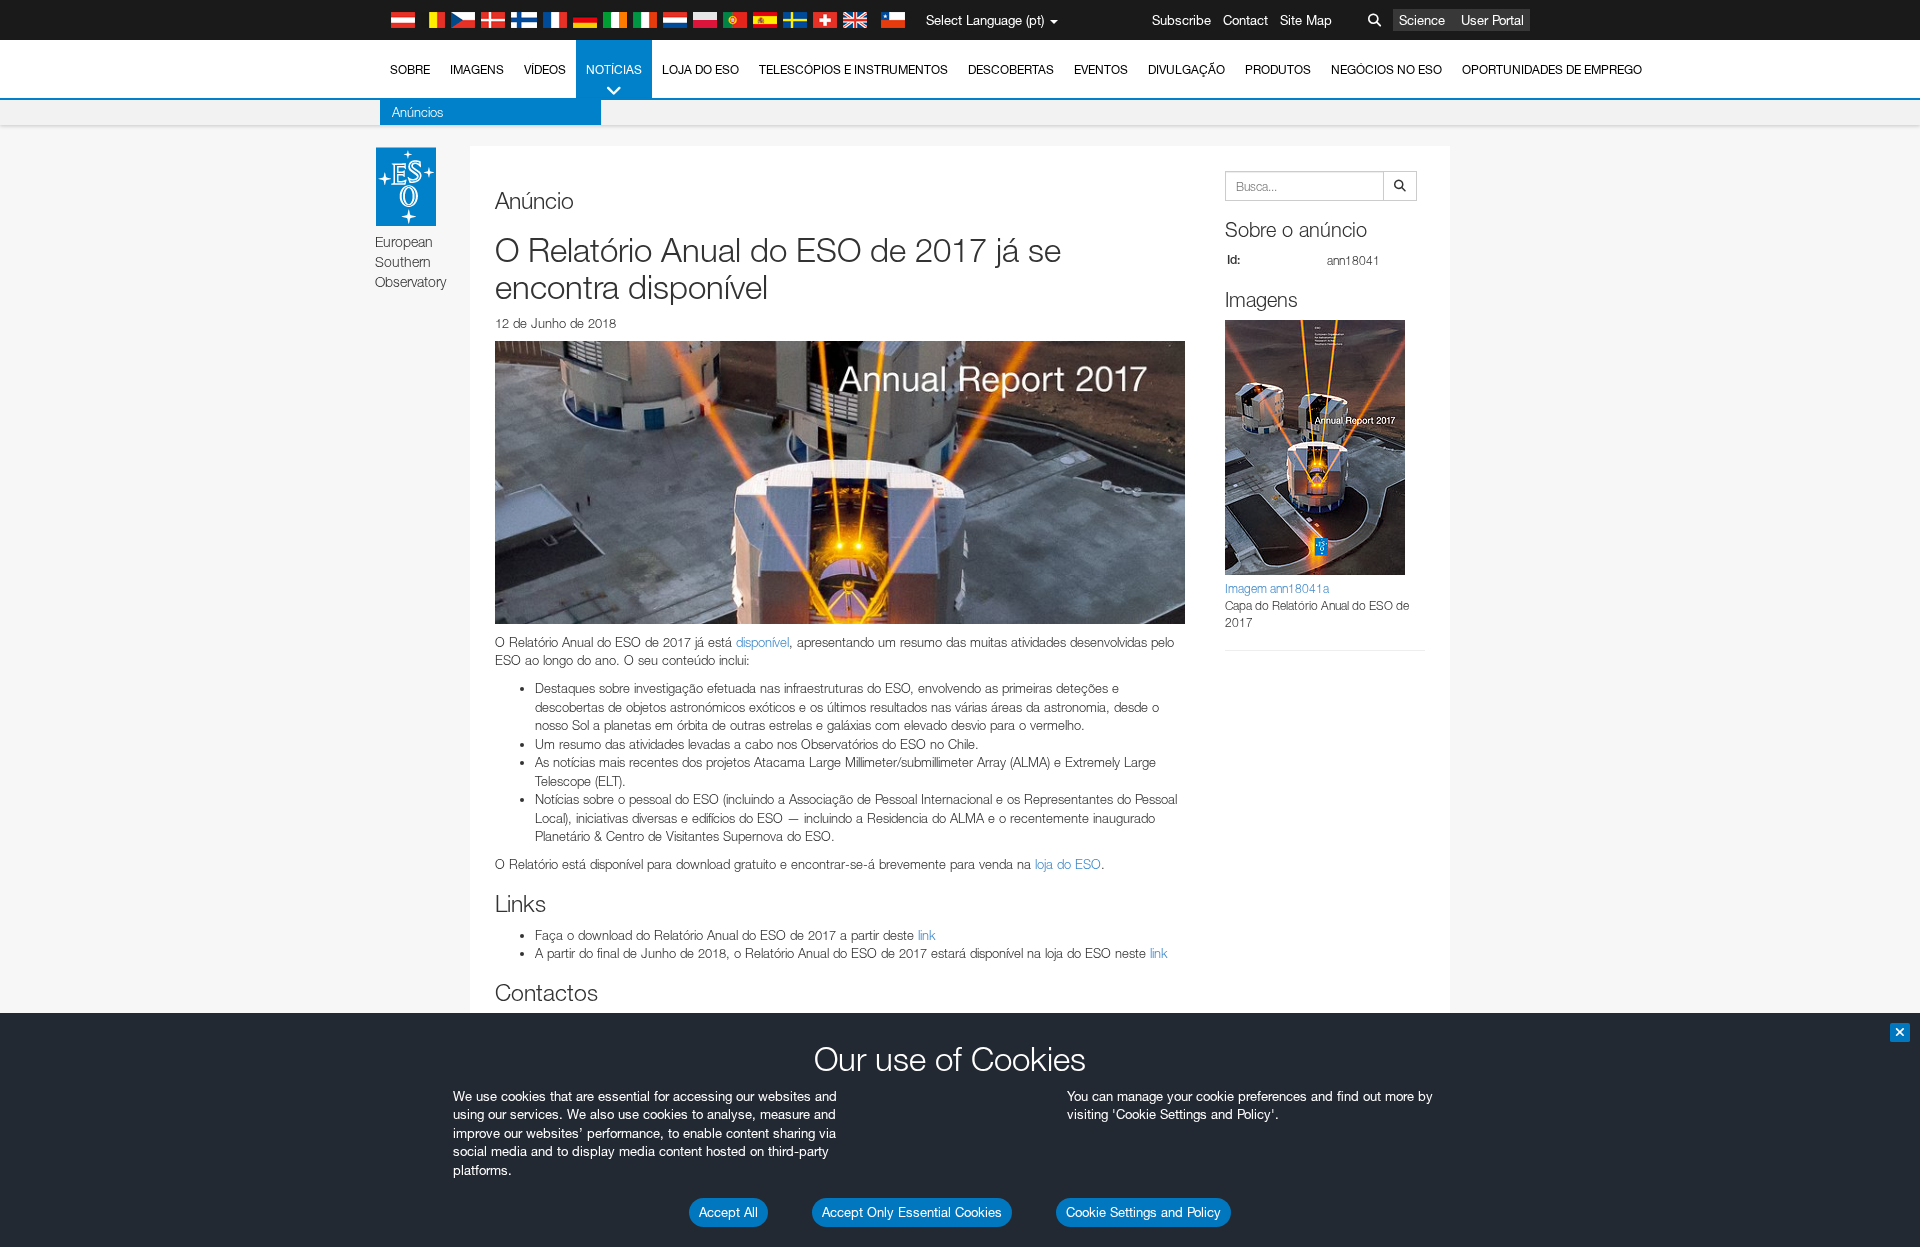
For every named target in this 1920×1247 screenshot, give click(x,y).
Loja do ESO (700, 69)
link (927, 935)
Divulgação (1186, 69)
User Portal (1492, 20)
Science (1422, 20)
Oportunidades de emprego (1552, 69)
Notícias (614, 69)
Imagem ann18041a (1277, 588)
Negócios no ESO (1386, 69)
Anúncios (417, 112)
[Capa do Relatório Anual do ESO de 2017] (840, 482)
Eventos (1101, 69)
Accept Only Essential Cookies (912, 1212)
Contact (1245, 20)
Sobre (410, 69)
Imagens (477, 69)
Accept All (728, 1212)
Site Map (1306, 20)
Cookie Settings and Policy (1143, 1212)
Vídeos (545, 69)
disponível (762, 642)
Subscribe (1181, 20)
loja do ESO (1068, 864)
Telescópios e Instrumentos (853, 69)
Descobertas (1011, 69)
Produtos (1278, 69)
